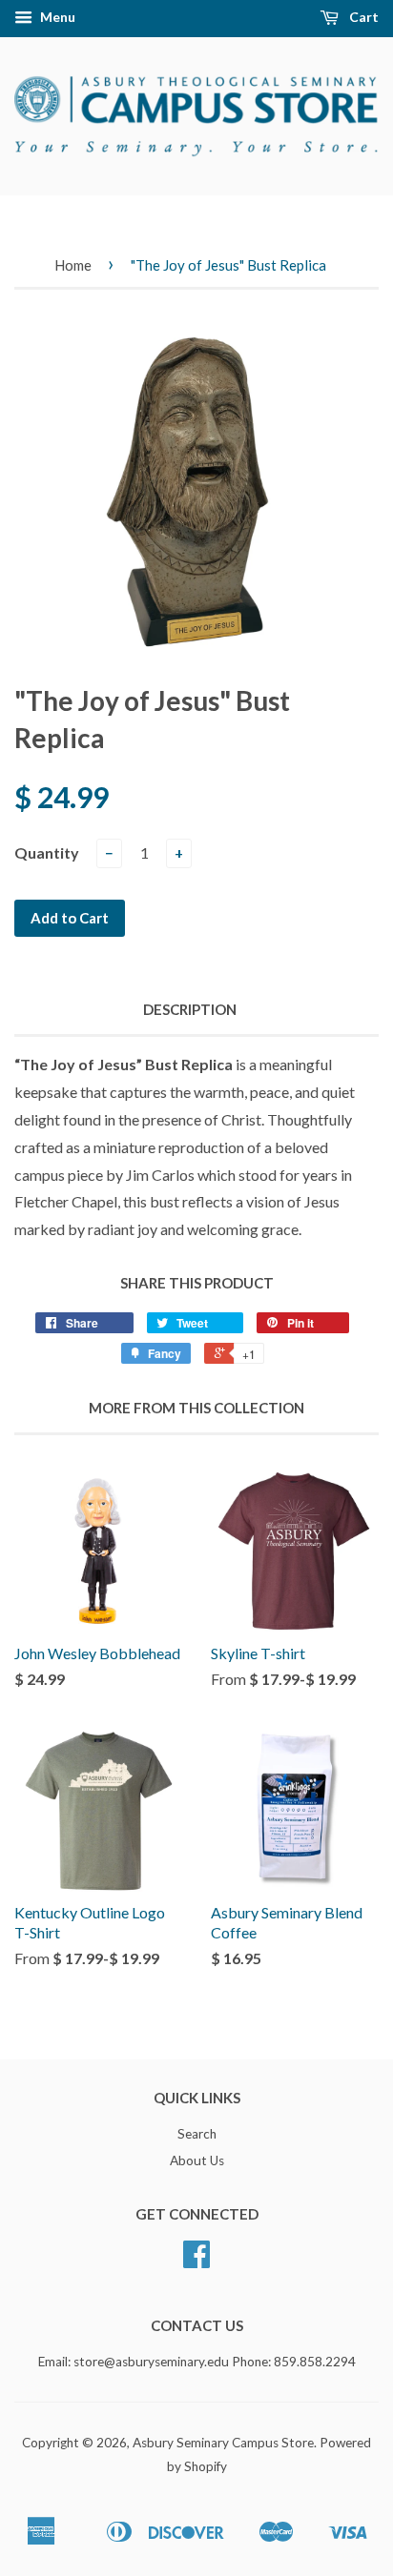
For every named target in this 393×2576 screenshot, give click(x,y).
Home (73, 265)
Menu (56, 17)
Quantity (47, 852)
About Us (197, 2160)
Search (197, 2134)
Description (190, 1009)
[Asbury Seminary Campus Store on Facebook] (196, 2261)
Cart (362, 17)
